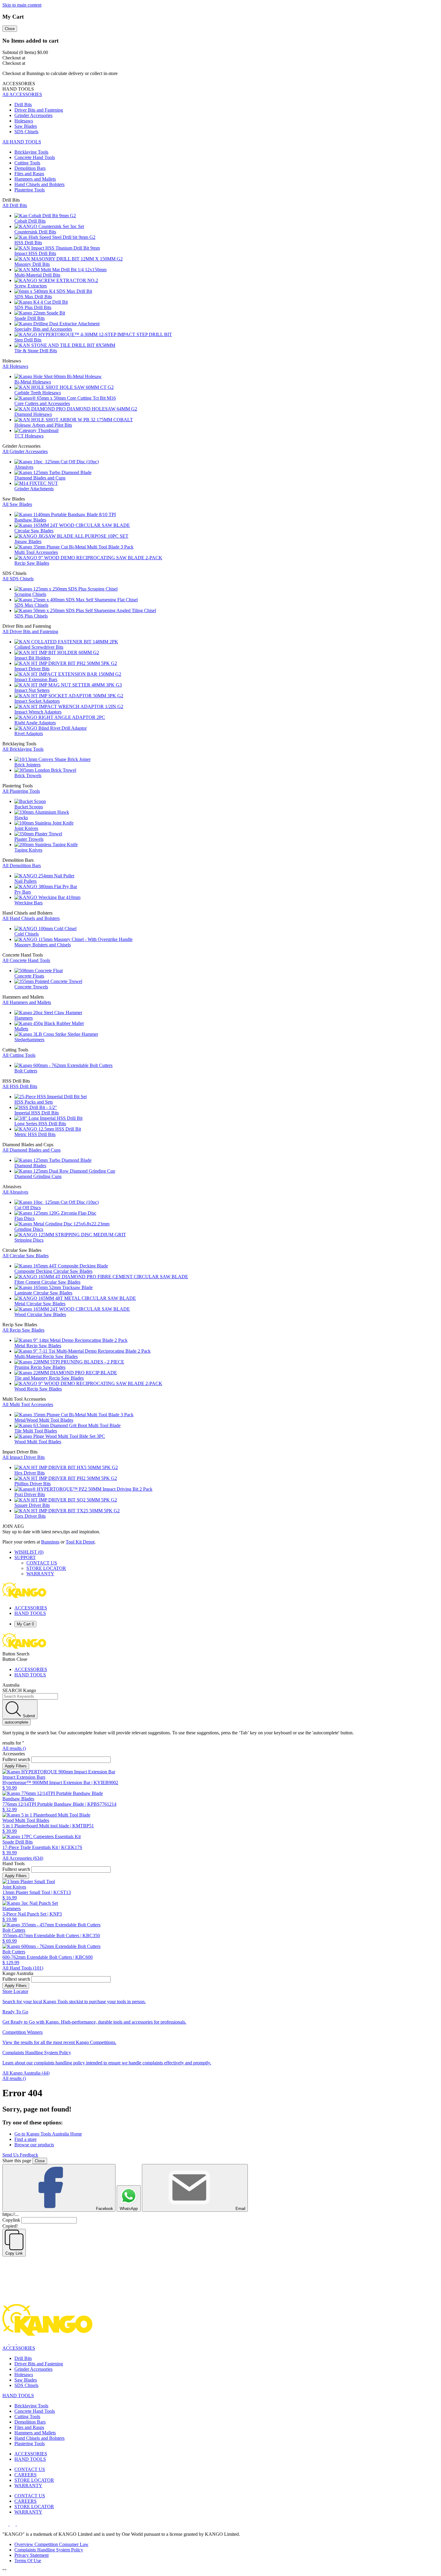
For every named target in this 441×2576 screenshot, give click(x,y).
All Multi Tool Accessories (28, 1404)
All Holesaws (15, 366)
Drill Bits (23, 2358)
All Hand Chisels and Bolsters (31, 918)
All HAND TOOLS (22, 142)
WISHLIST (29, 1552)
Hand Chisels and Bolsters (39, 2438)
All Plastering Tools (21, 791)
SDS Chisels (26, 2385)
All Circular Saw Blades (25, 1256)
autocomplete (16, 1722)
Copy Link (14, 2253)
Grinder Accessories (33, 2369)
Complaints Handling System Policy (49, 2550)
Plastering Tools (30, 2444)
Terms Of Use (28, 2561)
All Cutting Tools (19, 1055)
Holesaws (24, 2375)
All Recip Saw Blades (23, 1330)
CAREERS (25, 2475)
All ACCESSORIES (22, 94)
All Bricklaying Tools (23, 749)
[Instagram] (13, 2343)
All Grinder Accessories (25, 451)
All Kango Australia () (26, 2073)
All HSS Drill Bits (20, 1086)
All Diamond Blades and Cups (31, 1150)
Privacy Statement (31, 2555)
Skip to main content (22, 5)
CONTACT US (42, 1563)
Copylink (11, 2220)
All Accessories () (23, 1858)
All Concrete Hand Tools (26, 960)
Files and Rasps (29, 2427)
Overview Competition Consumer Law (51, 2544)
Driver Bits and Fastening (39, 2364)
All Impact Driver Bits (24, 1457)
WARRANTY (40, 1574)
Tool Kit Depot (80, 1542)
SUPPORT (25, 1557)
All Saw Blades (17, 504)
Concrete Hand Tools (35, 2411)
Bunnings (50, 1542)
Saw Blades (26, 2380)
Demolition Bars (30, 2422)
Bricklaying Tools (31, 2406)
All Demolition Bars (22, 866)
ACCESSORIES (31, 1608)
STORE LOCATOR (46, 1568)
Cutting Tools (27, 2417)
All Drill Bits (15, 205)
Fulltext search (16, 1759)
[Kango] (24, 1598)
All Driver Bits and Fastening (30, 631)
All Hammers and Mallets (27, 1002)
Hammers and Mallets (35, 2433)
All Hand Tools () (23, 1968)
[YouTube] (20, 2343)
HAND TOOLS (30, 1613)
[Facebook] (6, 2343)
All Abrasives (15, 1192)
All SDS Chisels (18, 579)
